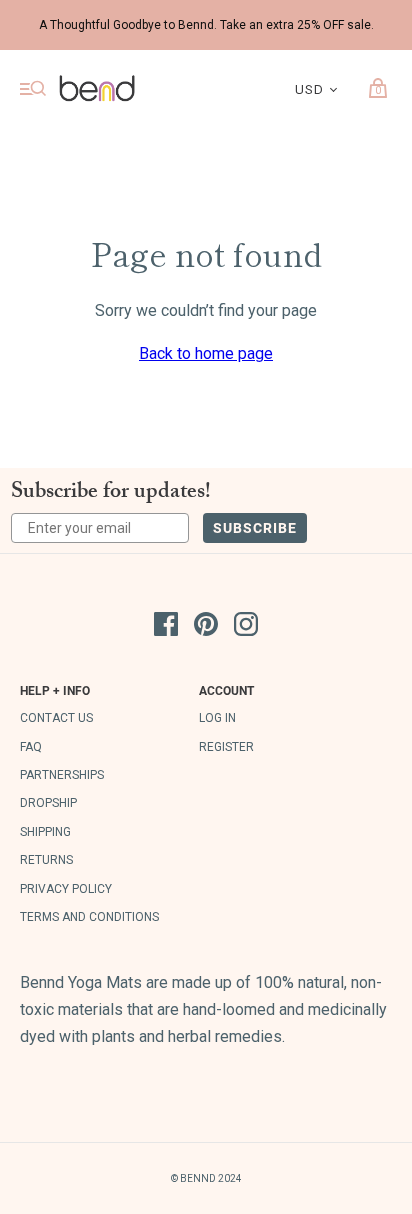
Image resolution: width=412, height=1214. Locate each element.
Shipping (45, 832)
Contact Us (56, 718)
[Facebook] (166, 628)
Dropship (48, 803)
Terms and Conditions (89, 917)
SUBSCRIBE (255, 527)
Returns (46, 860)
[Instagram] (246, 628)
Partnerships (62, 775)
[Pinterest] (206, 628)
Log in (217, 718)
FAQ (31, 747)
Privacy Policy (66, 889)
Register (226, 747)
